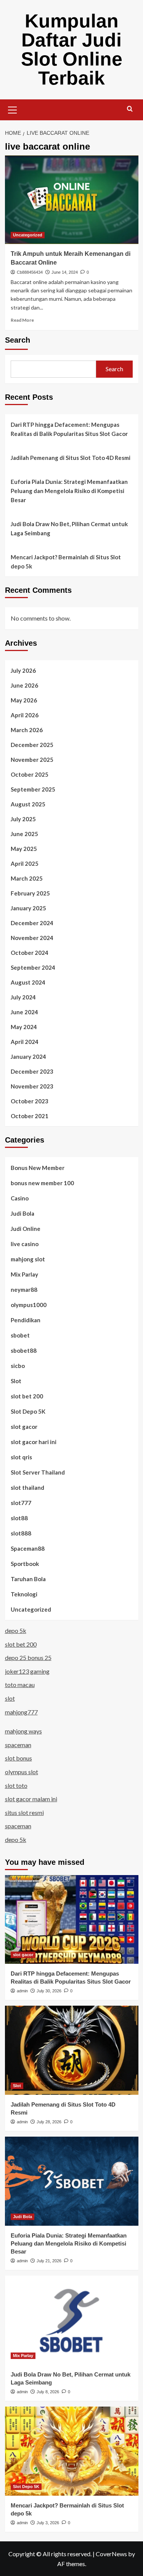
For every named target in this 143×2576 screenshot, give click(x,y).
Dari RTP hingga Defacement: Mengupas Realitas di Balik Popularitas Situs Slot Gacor (69, 429)
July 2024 (23, 997)
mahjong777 (21, 1712)
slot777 (21, 1503)
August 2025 (28, 804)
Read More (22, 320)
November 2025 (32, 760)
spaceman (18, 1745)
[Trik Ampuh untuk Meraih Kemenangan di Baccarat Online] (72, 200)
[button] (13, 109)
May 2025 (24, 849)
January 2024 (28, 1057)
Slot (16, 1381)
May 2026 (24, 700)
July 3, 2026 (48, 2523)
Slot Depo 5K (28, 1411)
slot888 (21, 1533)
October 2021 (30, 1116)
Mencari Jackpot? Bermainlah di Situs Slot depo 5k (66, 562)
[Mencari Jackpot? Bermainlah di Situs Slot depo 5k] (72, 2451)
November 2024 (32, 938)
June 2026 (24, 685)
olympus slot (22, 1772)
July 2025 (23, 819)
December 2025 (32, 745)
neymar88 (24, 1290)
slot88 (19, 1518)
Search (18, 340)
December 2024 (32, 923)
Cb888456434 (30, 272)
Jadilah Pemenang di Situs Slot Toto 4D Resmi (71, 458)
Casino (20, 1198)
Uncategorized (28, 235)
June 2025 (24, 834)
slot (10, 1698)
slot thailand (27, 1488)
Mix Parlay (24, 1274)
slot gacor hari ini (34, 1442)
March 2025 (27, 878)
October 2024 (30, 953)
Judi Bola (22, 1213)
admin (22, 1991)
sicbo (18, 1366)
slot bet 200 (27, 1396)
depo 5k (16, 1630)
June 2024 (24, 1012)
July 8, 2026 (48, 2392)
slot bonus (18, 1758)
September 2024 (33, 967)
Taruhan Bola (28, 1579)
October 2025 (30, 774)
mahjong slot (28, 1259)
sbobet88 (24, 1350)
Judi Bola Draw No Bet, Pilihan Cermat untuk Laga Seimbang (69, 528)
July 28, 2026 (49, 2122)
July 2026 (23, 670)
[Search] (130, 109)
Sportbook (25, 1564)
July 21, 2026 (49, 2261)
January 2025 (28, 908)
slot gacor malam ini (31, 1799)
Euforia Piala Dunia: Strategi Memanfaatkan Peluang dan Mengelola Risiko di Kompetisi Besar (69, 491)
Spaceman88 (28, 1548)
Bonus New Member (38, 1168)
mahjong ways (23, 1731)
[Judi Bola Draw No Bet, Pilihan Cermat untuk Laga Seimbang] (72, 2320)
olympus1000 (29, 1305)
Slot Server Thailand (38, 1472)
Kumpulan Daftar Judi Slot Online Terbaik (72, 49)
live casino (25, 1244)
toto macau (20, 1685)
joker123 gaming (27, 1671)
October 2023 (30, 1101)
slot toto (16, 1785)
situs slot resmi (24, 1812)
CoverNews (111, 2554)
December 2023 (32, 1071)
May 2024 (24, 1027)
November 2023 (32, 1086)
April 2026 (25, 715)
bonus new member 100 (42, 1183)
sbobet (20, 1335)
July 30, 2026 (49, 1991)
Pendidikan (26, 1320)
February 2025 (30, 893)
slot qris (21, 1457)
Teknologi (24, 1594)
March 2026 (27, 730)
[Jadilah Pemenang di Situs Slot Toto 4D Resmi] (72, 2050)
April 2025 (25, 863)
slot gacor (24, 1427)
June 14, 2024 (65, 272)
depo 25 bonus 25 (28, 1657)
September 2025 (33, 789)
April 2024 (25, 1042)
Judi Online (26, 1229)
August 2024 (28, 982)
